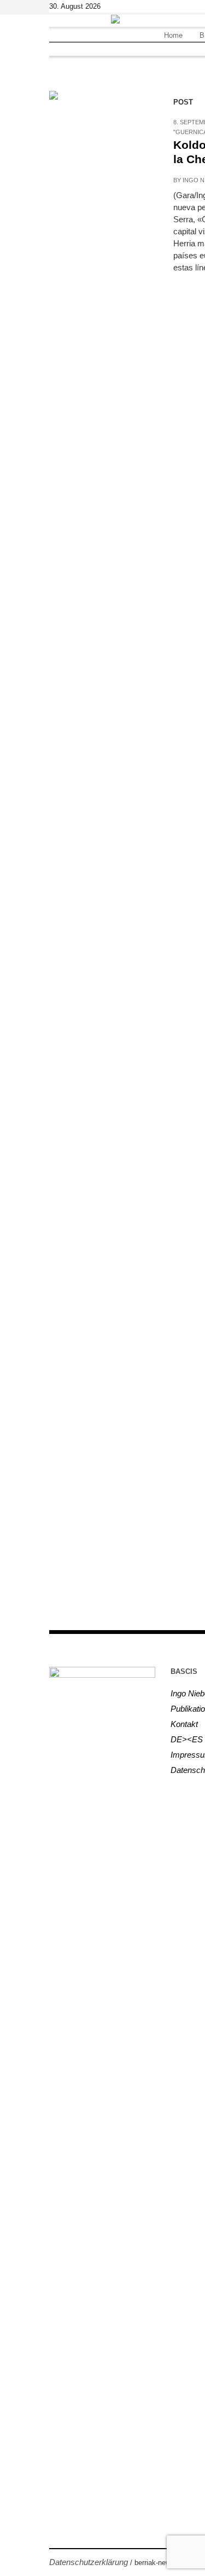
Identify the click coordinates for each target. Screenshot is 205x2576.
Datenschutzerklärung (89, 2562)
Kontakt (184, 1724)
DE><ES (187, 1739)
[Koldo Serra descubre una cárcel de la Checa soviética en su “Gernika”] (100, 142)
